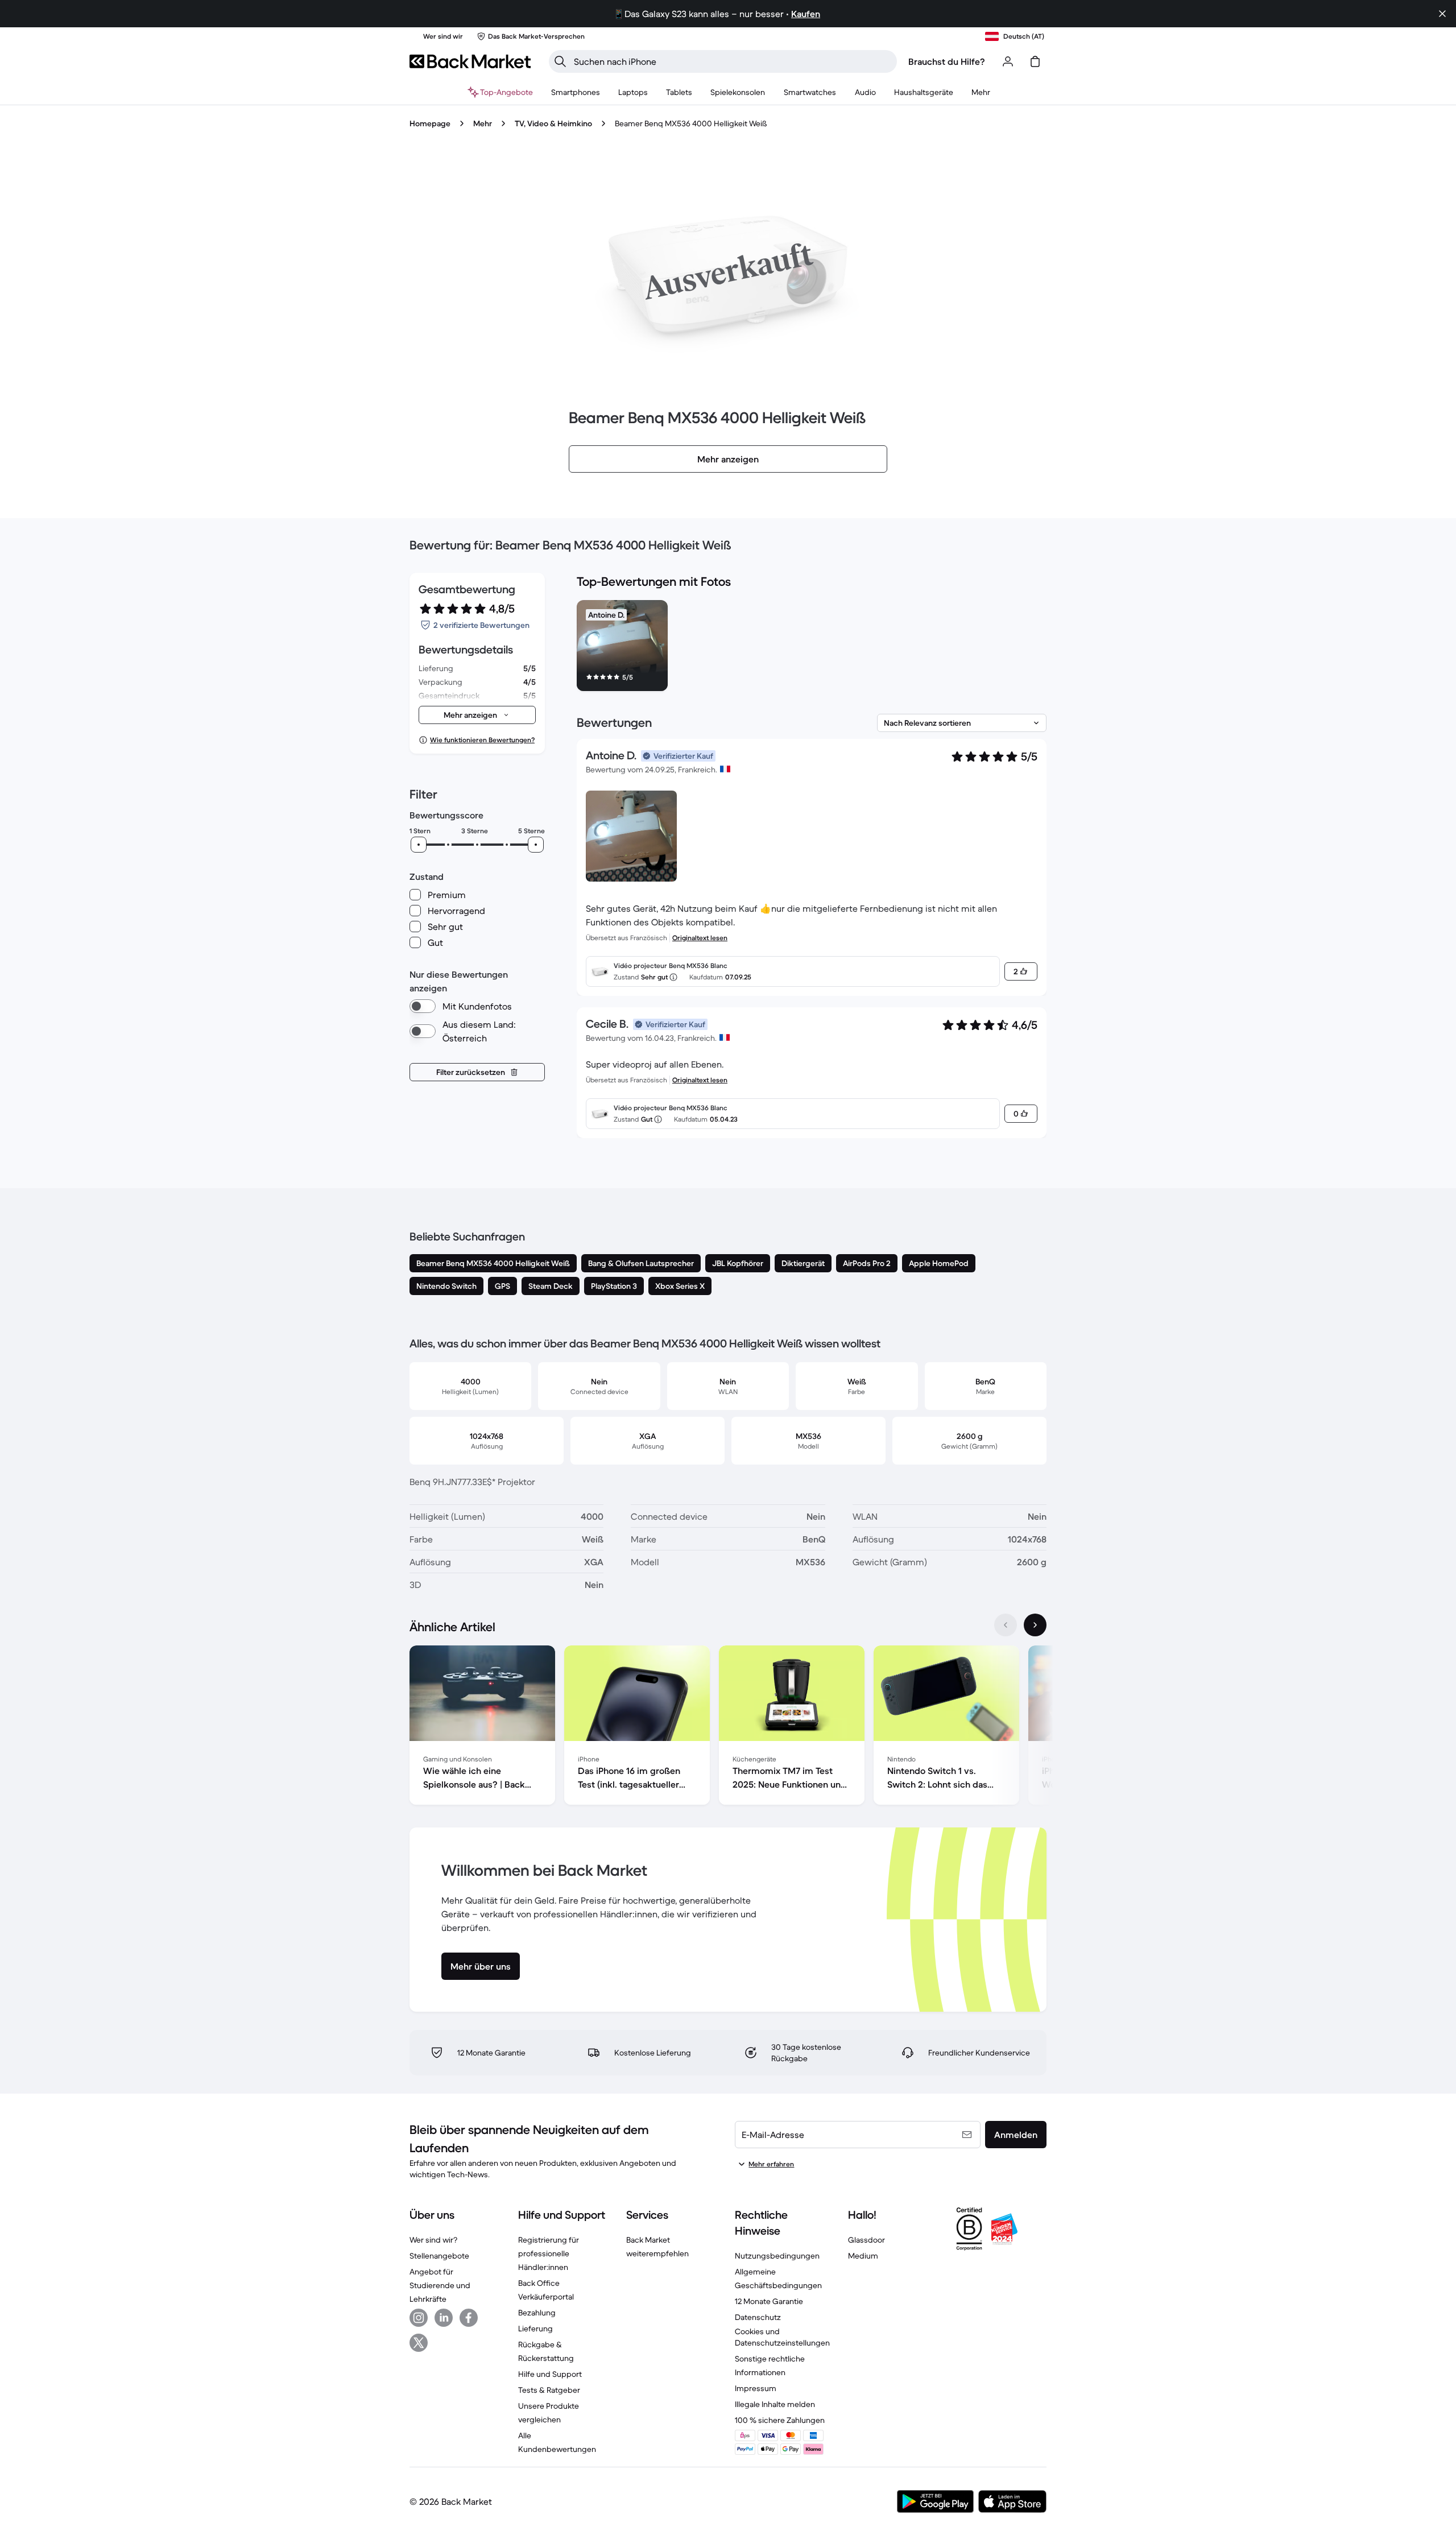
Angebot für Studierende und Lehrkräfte (440, 2285)
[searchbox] (732, 61)
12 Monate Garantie (769, 2301)
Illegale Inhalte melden (775, 2404)
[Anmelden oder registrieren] (1008, 61)
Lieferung (535, 2329)
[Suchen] (560, 61)
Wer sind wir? (433, 2240)
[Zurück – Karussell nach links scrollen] (1006, 1625)
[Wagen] (1035, 61)
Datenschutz (758, 2317)
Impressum (756, 2388)
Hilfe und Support (550, 2374)
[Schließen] (1442, 14)
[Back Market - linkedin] (444, 2318)
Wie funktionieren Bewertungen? (482, 740)
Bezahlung (537, 2313)
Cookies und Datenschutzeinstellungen (782, 2337)
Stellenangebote (439, 2256)
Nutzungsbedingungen (777, 2256)
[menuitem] (576, 92)
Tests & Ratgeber (549, 2390)
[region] (812, 648)
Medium (863, 2256)
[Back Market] (470, 61)
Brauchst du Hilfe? (947, 61)
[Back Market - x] (419, 2343)
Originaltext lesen (700, 938)
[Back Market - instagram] (419, 2318)
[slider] (419, 845)
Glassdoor (866, 2240)
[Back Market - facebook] (469, 2318)
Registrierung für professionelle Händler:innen (549, 2253)
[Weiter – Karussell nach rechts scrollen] (1035, 1625)
